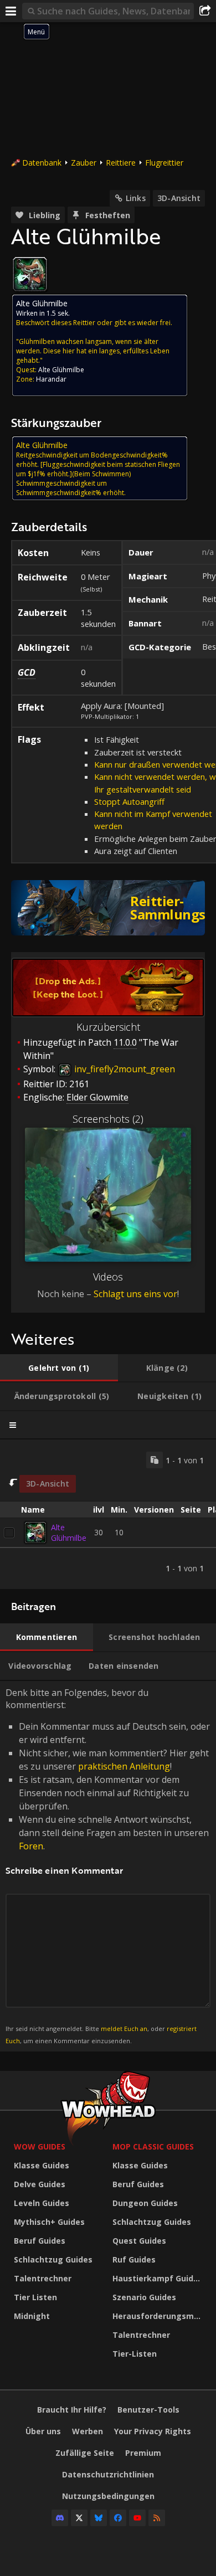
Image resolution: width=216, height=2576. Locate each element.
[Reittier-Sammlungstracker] (108, 908)
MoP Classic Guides (153, 2146)
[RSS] (157, 2518)
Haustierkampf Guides (158, 2278)
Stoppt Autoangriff (129, 801)
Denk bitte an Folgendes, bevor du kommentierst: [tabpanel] (108, 1866)
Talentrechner (43, 2278)
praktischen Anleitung (124, 1766)
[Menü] (11, 11)
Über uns (43, 2431)
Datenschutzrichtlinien (108, 2474)
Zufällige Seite (85, 2453)
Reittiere (121, 163)
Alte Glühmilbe (69, 1533)
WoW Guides (40, 2146)
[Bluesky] (99, 2518)
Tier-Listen (135, 2354)
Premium (143, 2453)
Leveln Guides (42, 2203)
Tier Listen (35, 2297)
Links (136, 198)
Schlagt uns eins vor (135, 1294)
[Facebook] (118, 2518)
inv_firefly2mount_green (124, 1069)
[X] (79, 2518)
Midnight (32, 2316)
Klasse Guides (42, 2165)
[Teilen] (205, 11)
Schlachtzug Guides (53, 2259)
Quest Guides (139, 2241)
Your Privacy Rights (153, 2431)
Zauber (84, 163)
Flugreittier (164, 163)
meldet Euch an (124, 2029)
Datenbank (42, 163)
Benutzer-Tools (148, 2410)
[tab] (59, 1368)
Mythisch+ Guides (49, 2222)
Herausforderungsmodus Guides (159, 2316)
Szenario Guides (144, 2297)
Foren (31, 1846)
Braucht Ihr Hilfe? (72, 2410)
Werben (88, 2431)
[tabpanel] (108, 1514)
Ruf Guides (134, 2259)
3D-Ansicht (179, 198)
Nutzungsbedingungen (108, 2496)
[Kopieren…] (155, 1460)
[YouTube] (137, 2518)
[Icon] (30, 274)
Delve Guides (40, 2184)
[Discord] (60, 2518)
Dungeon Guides (145, 2203)
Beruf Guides (40, 2241)
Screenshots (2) (108, 1119)
